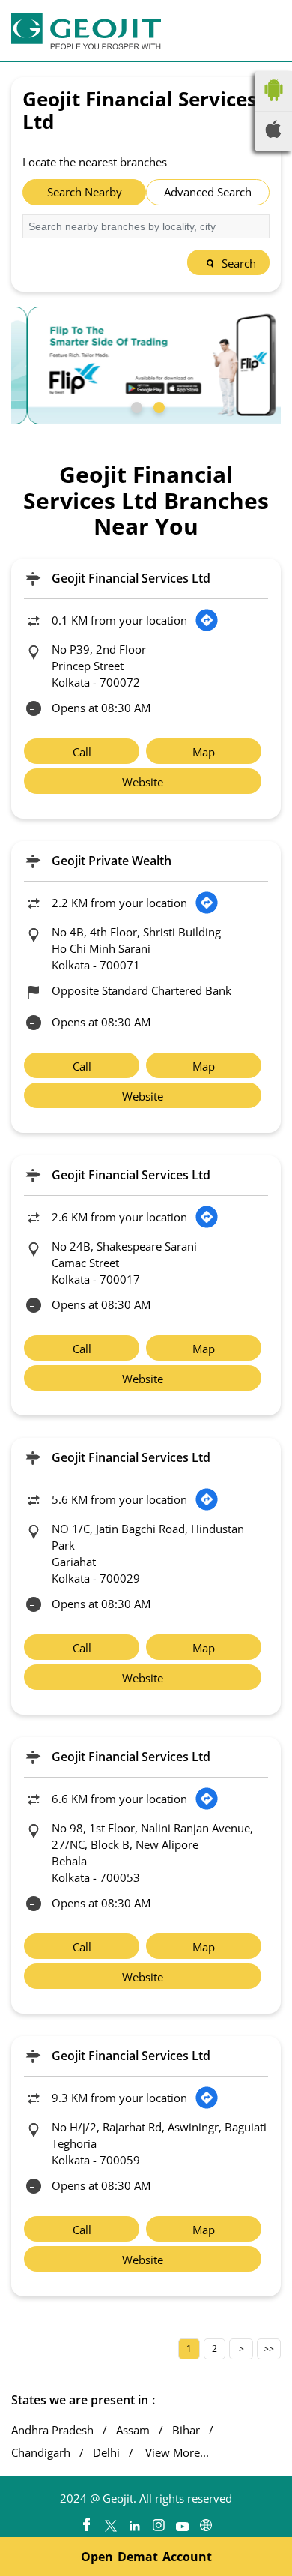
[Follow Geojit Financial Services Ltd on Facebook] (86, 2521)
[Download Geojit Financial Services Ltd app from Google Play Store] (273, 104)
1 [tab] (135, 406)
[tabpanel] (146, 365)
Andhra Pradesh (52, 2430)
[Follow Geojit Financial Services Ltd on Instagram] (158, 2521)
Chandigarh (41, 2453)
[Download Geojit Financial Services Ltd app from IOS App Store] (273, 133)
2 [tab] (157, 406)
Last (269, 2349)
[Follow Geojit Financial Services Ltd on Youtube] (182, 2521)
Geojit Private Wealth (112, 861)
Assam (133, 2430)
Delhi (106, 2453)
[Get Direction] (207, 620)
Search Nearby (85, 192)
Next (241, 2349)
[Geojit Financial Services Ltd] (86, 31)
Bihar (186, 2430)
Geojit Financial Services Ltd (131, 578)
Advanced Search (208, 192)
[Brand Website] (206, 2521)
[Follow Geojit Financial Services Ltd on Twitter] (110, 2521)
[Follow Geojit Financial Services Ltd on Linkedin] (134, 2521)
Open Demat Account (146, 2557)
